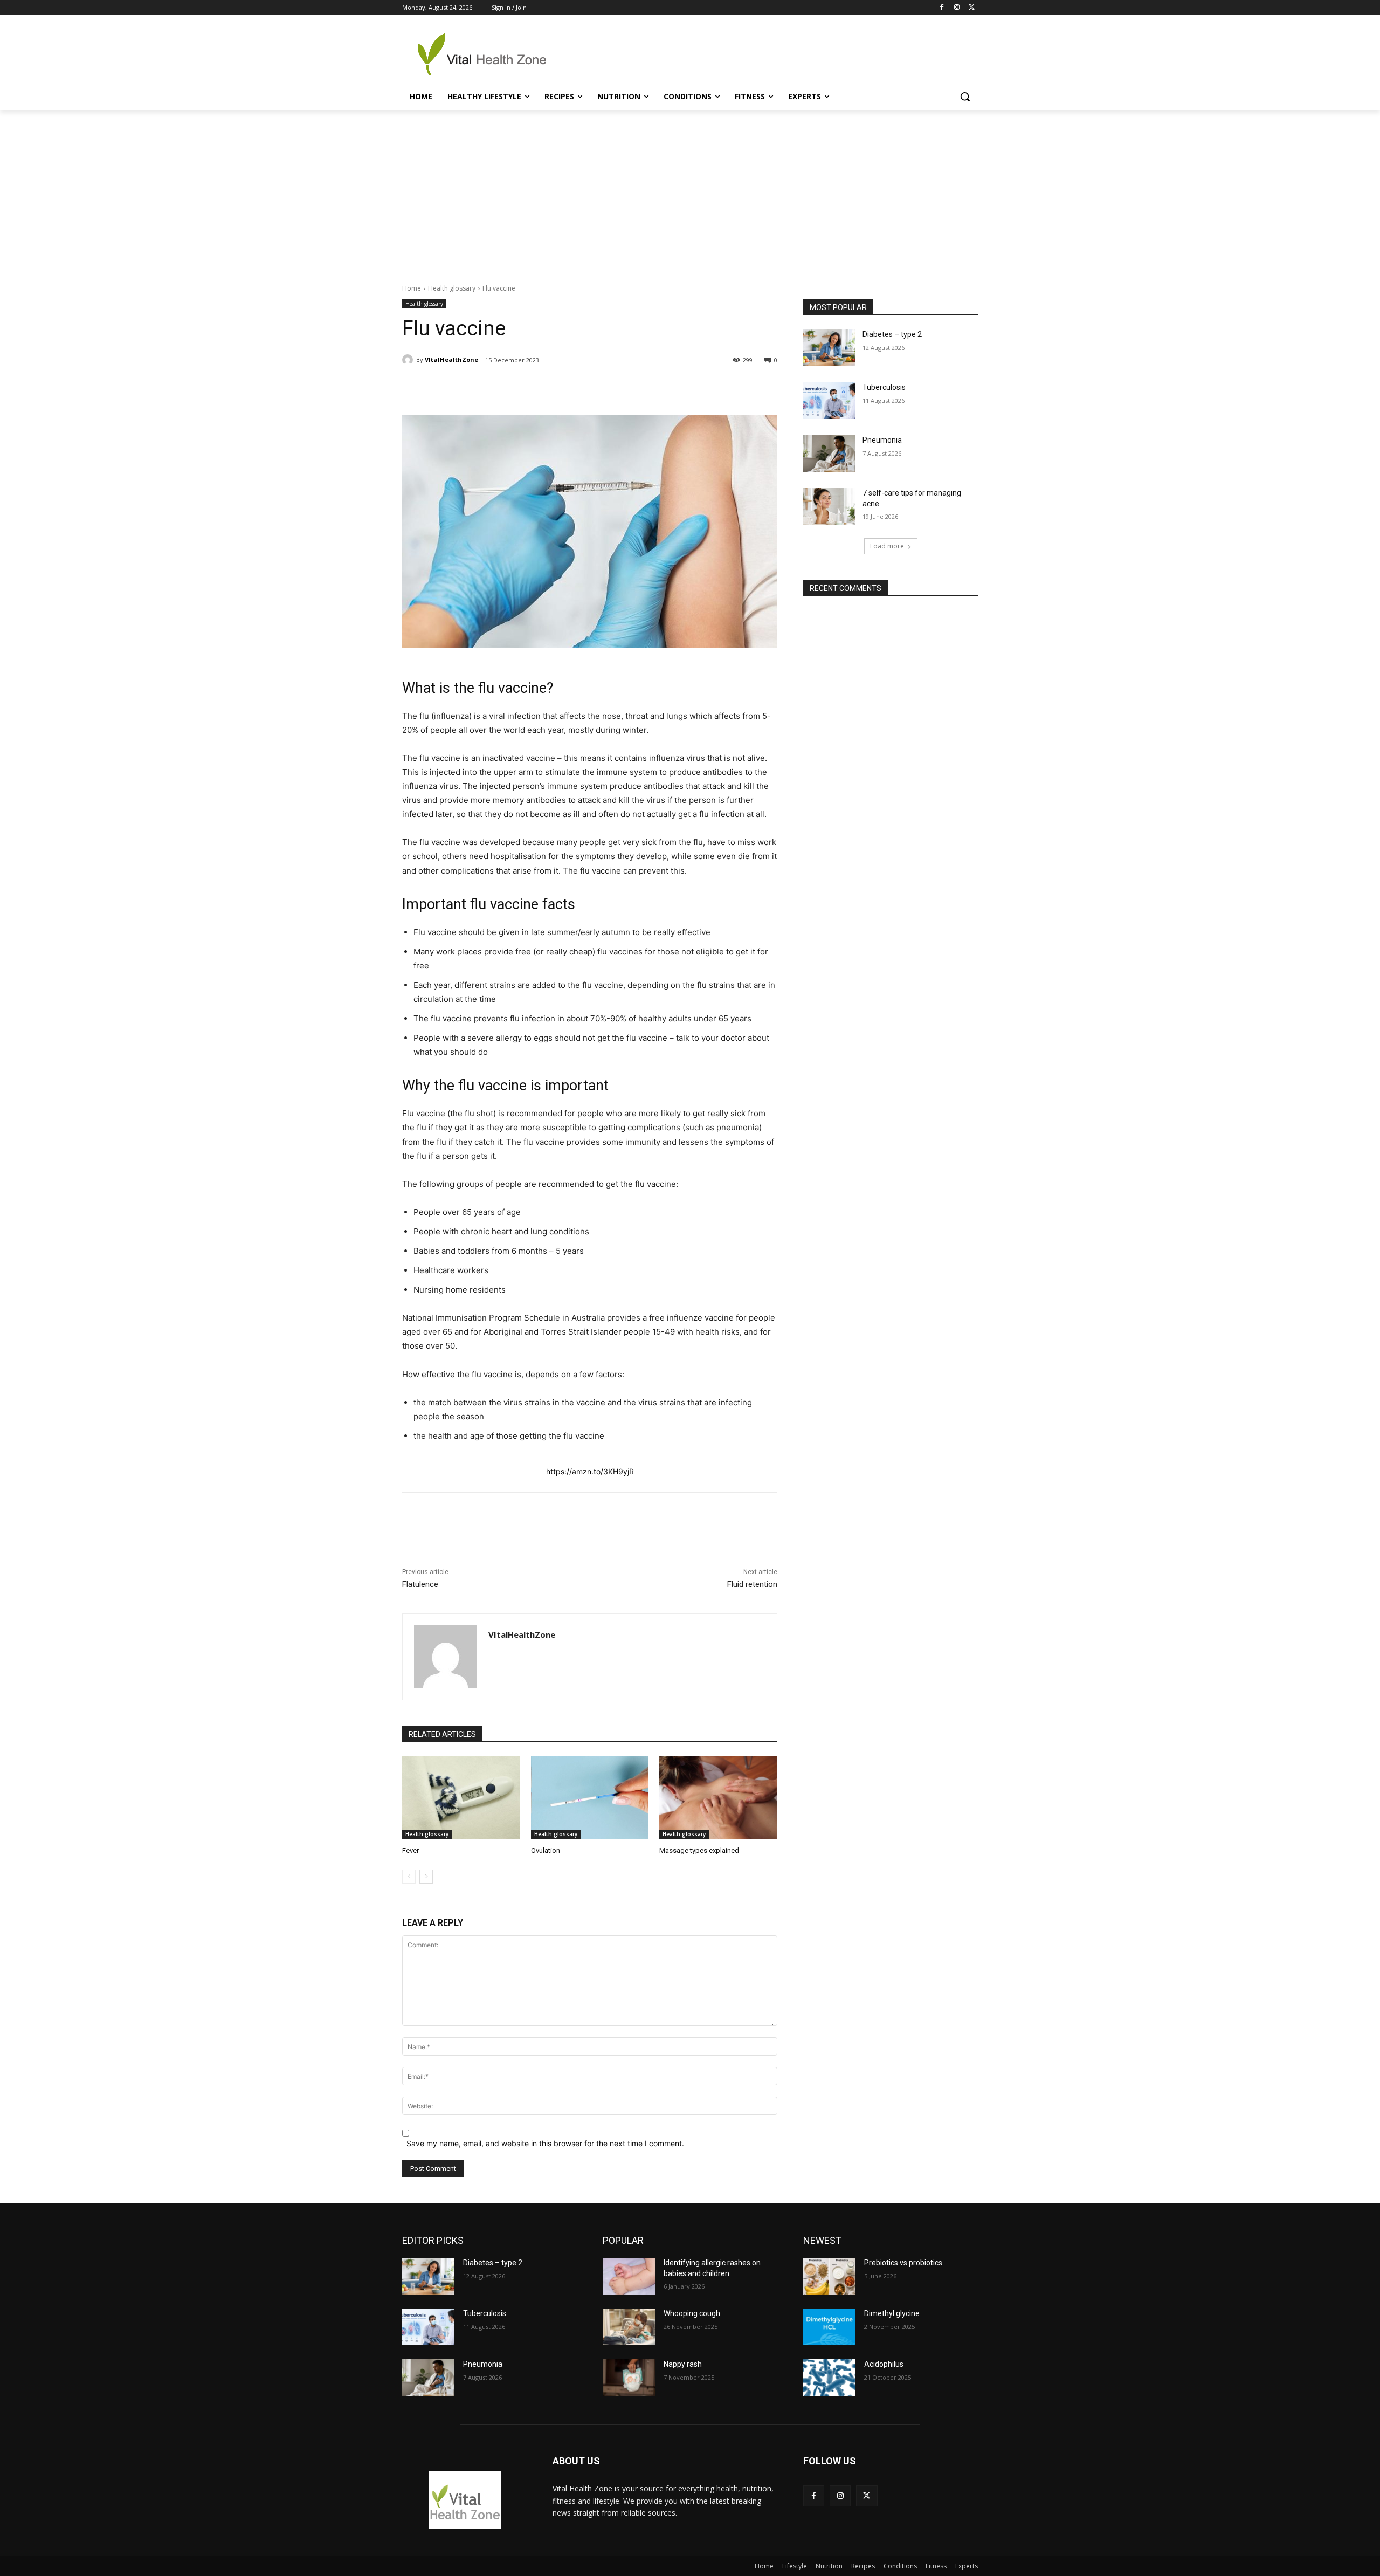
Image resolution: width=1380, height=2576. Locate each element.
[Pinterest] (528, 388)
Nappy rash (683, 2364)
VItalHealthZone (451, 359)
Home (412, 288)
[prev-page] (409, 1877)
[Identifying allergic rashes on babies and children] (629, 2276)
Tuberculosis (884, 387)
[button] (965, 97)
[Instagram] (957, 8)
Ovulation (546, 1850)
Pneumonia (882, 440)
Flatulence (420, 1584)
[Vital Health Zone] (488, 54)
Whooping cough (692, 2313)
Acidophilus (884, 2364)
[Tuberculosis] (829, 401)
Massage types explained (699, 1850)
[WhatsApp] (553, 388)
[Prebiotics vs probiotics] (829, 2276)
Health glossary (452, 288)
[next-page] (426, 1877)
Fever (410, 1850)
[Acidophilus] (829, 2378)
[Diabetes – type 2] (829, 348)
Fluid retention (752, 1584)
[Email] (577, 388)
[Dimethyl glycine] (829, 2327)
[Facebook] (942, 8)
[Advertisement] (690, 191)
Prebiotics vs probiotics (903, 2263)
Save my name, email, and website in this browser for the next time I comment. (545, 2143)
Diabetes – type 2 (892, 334)
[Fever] (461, 1798)
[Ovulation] (590, 1798)
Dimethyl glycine (892, 2313)
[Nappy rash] (629, 2378)
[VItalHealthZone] (409, 360)
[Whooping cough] (629, 2327)
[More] (603, 388)
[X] (972, 8)
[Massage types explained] (718, 1798)
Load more (887, 546)
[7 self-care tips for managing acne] (829, 506)
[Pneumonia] (829, 454)
